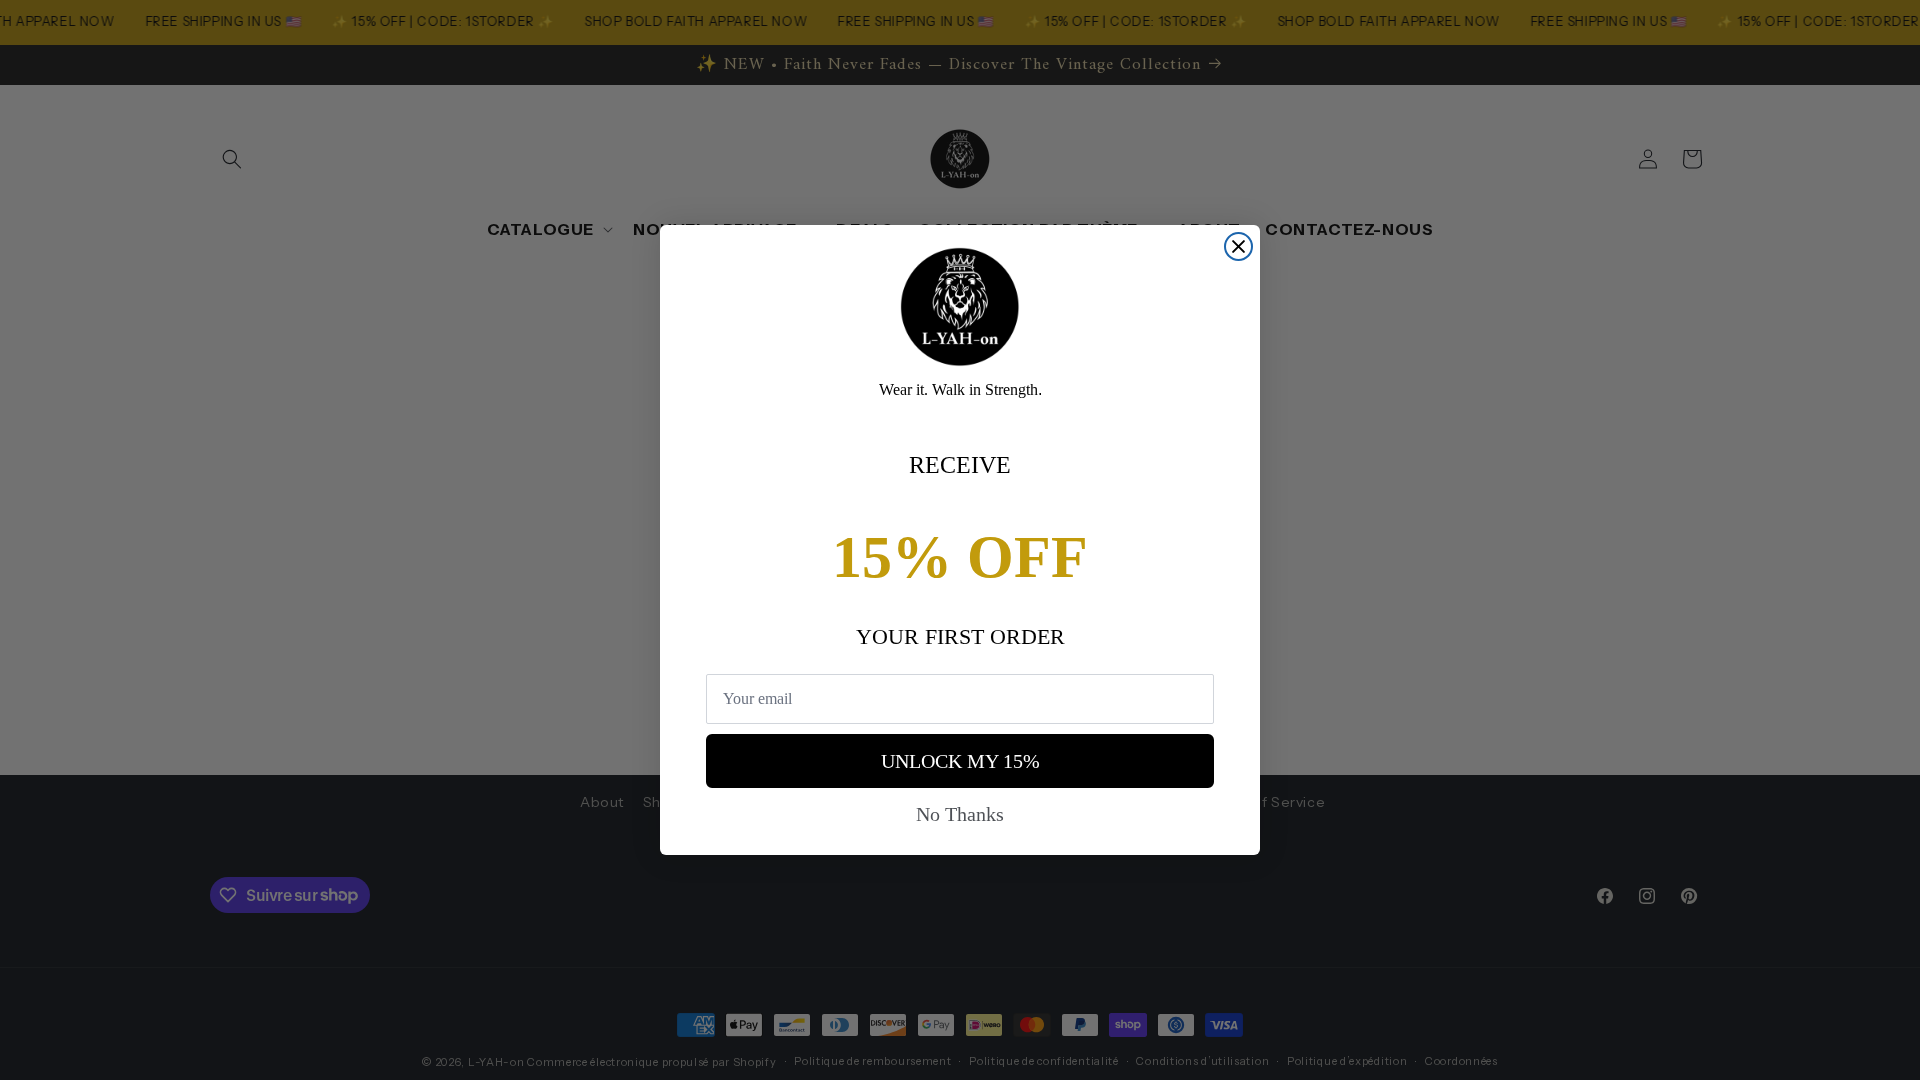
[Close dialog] (1238, 246)
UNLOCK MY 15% (960, 761)
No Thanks (960, 814)
